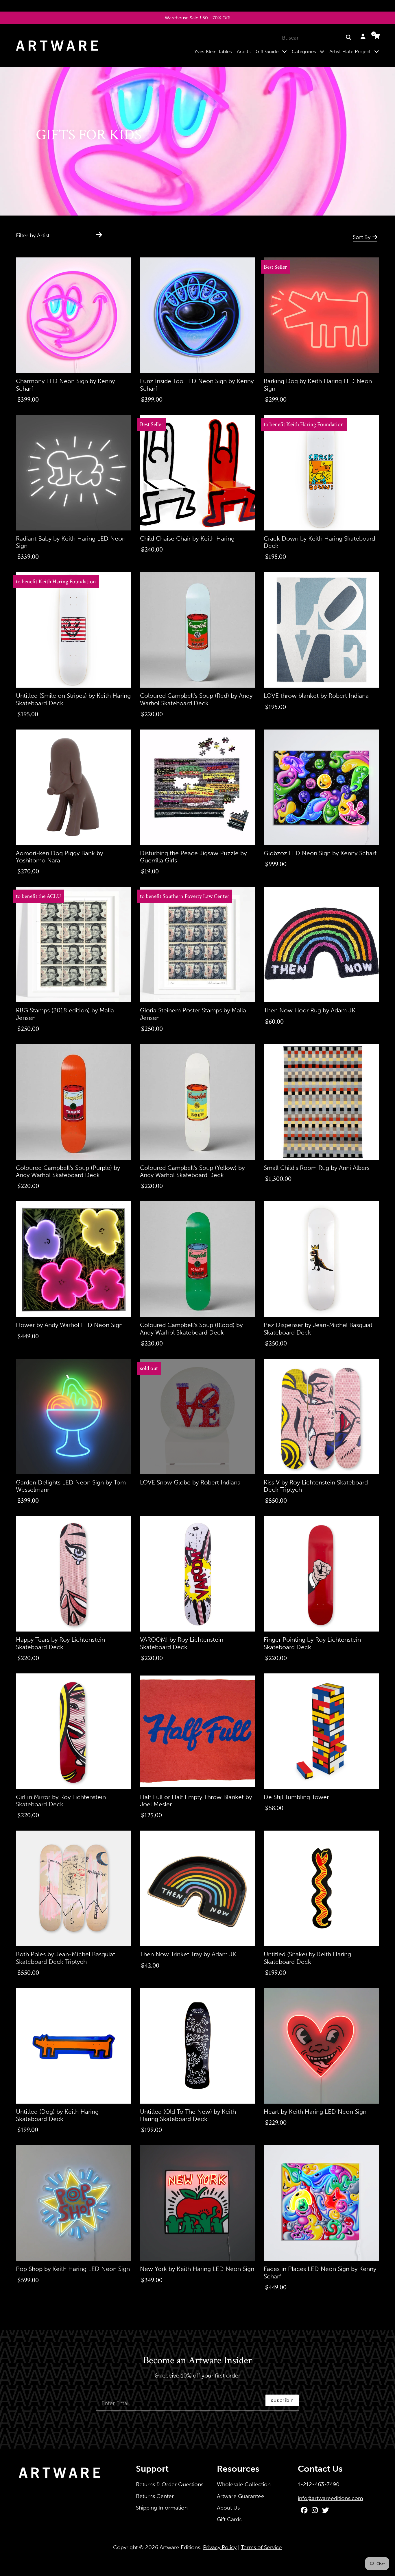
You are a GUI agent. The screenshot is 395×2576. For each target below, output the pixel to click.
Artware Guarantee (241, 2496)
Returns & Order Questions (170, 2484)
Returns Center (155, 2496)
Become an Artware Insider (197, 2361)
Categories (309, 51)
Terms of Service (261, 2547)
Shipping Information (162, 2508)
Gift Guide (272, 51)
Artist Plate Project (355, 51)
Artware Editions (180, 2547)
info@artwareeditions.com (330, 2498)
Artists (244, 51)
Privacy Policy (220, 2547)
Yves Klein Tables (213, 51)
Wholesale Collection (244, 2484)
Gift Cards (229, 2519)
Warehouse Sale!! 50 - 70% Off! (198, 18)
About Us (228, 2508)
